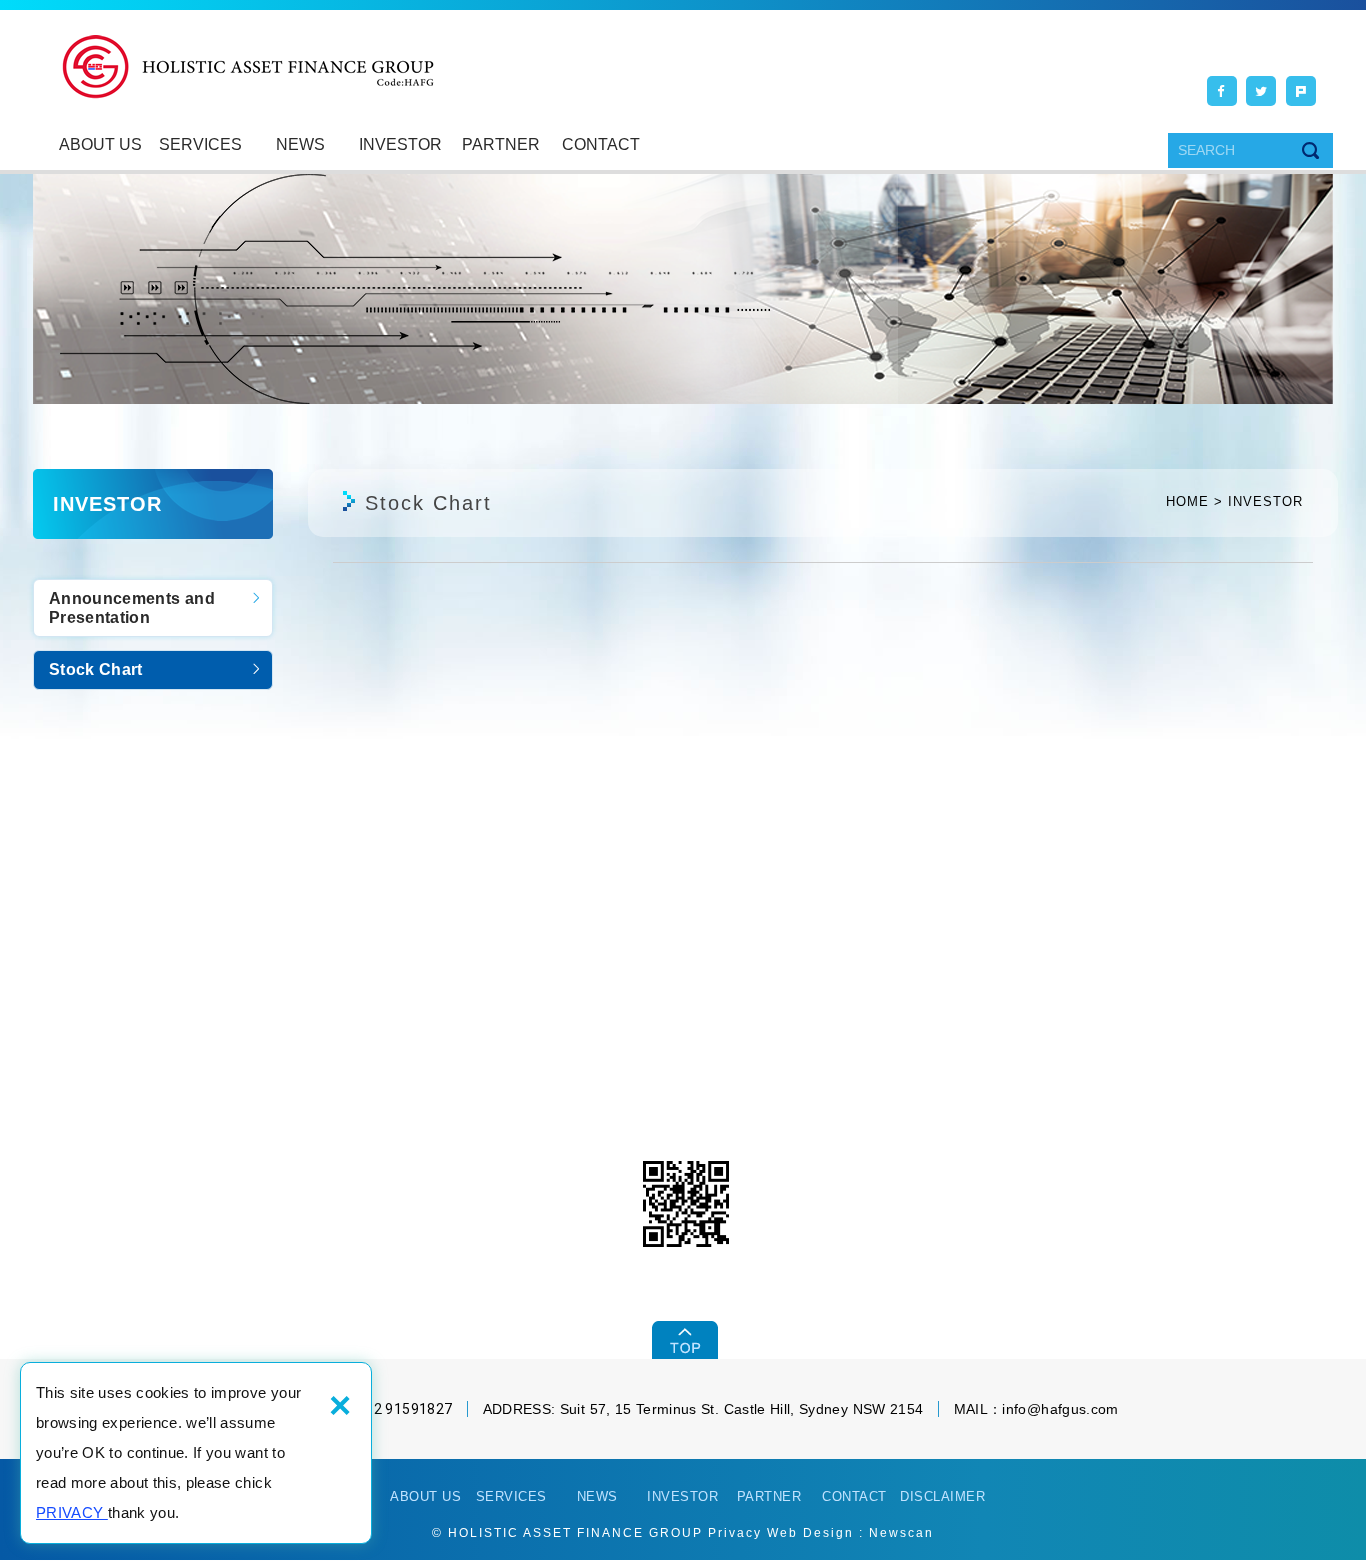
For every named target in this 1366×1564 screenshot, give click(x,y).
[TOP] (683, 1340)
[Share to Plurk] (1301, 91)
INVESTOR (400, 144)
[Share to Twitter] (1261, 91)
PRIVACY (72, 1512)
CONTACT (601, 144)
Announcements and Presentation (132, 608)
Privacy (735, 1533)
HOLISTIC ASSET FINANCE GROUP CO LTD (248, 68)
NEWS (300, 144)
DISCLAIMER (942, 1496)
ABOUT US (100, 144)
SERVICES (200, 144)
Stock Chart (96, 669)
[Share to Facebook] (1222, 91)
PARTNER (501, 144)
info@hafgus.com (1060, 1409)
